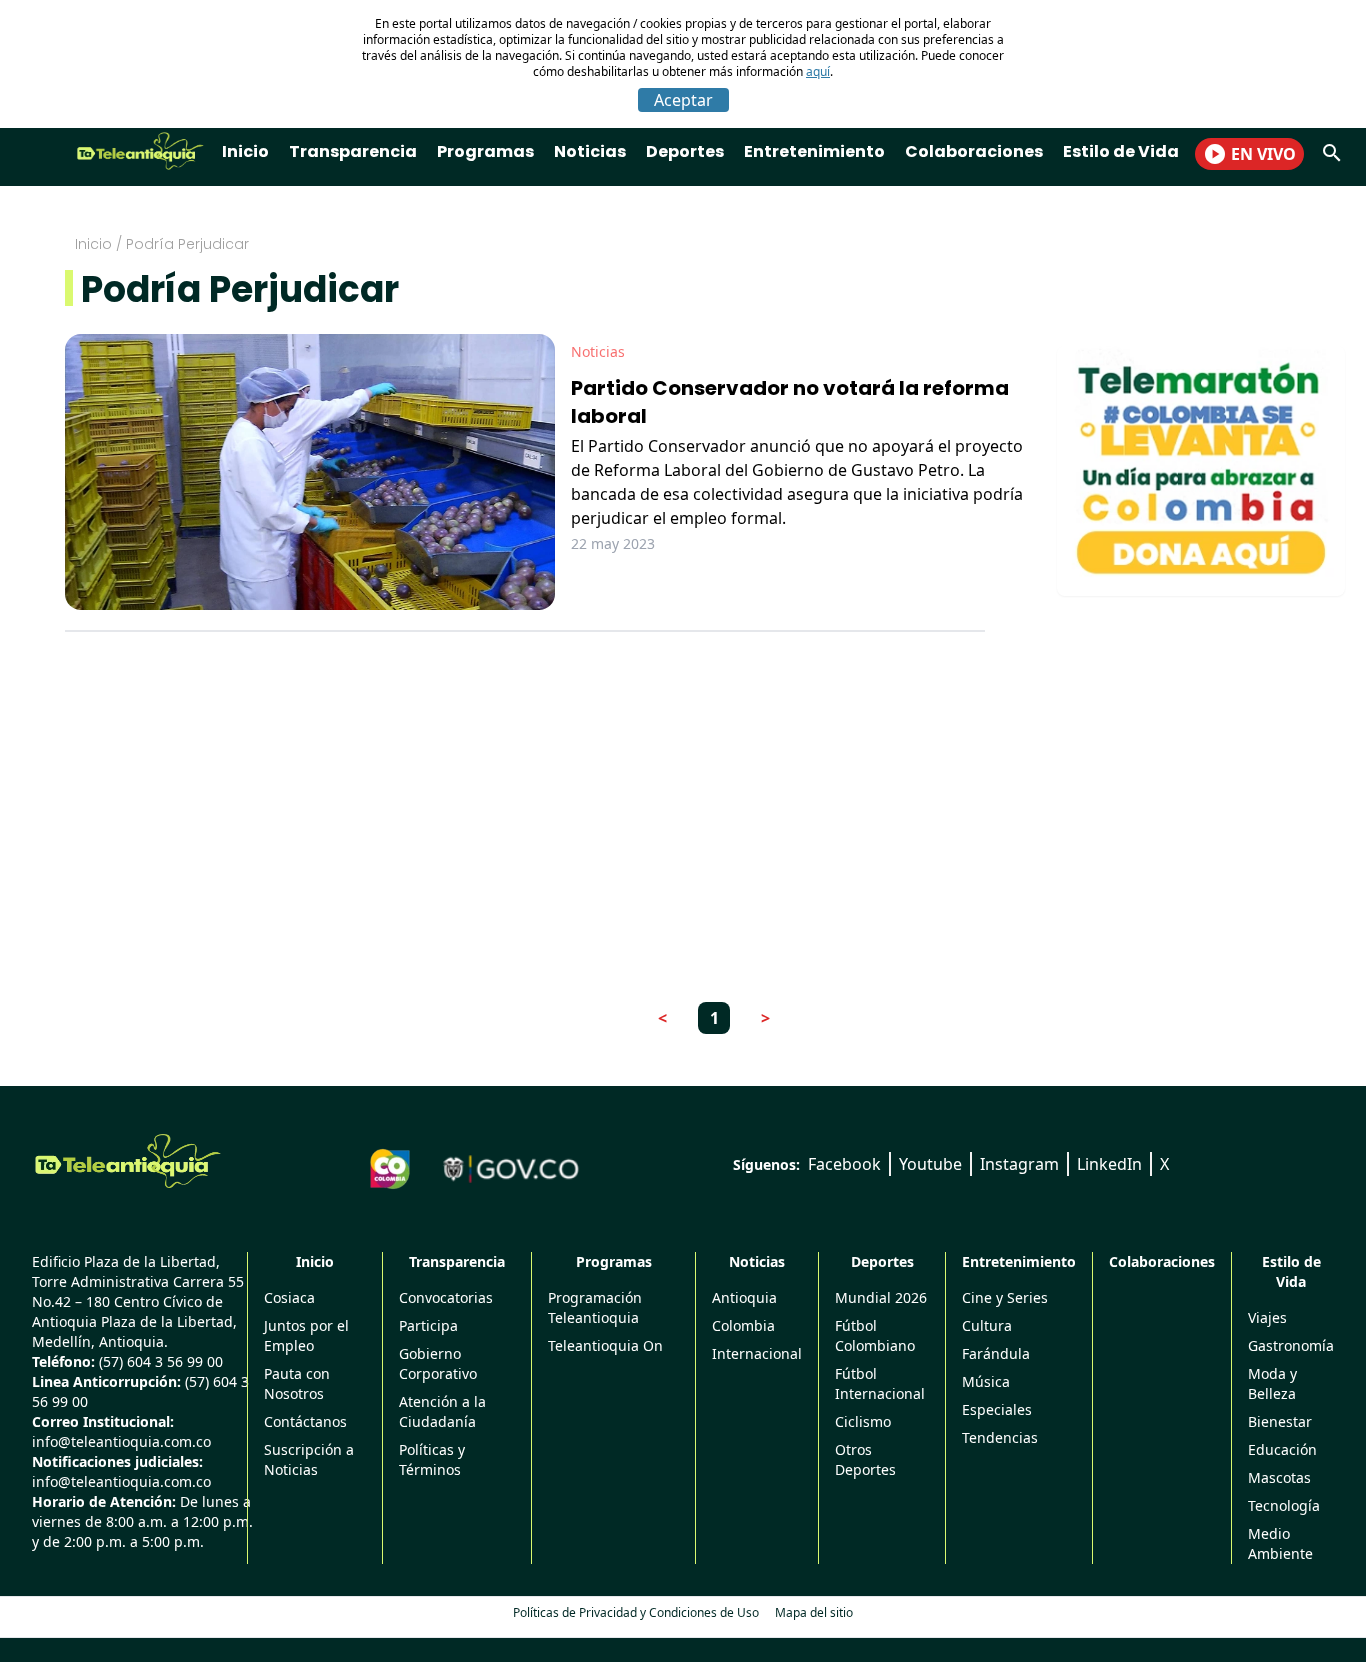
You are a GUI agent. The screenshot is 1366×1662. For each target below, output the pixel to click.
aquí (818, 71)
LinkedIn (1109, 1164)
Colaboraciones (974, 151)
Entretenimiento (814, 151)
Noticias (590, 151)
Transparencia (353, 151)
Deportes (685, 151)
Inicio (245, 151)
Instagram (1019, 1164)
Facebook (844, 1164)
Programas (485, 151)
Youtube (930, 1164)
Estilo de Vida (1121, 151)
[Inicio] (128, 1161)
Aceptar (683, 100)
